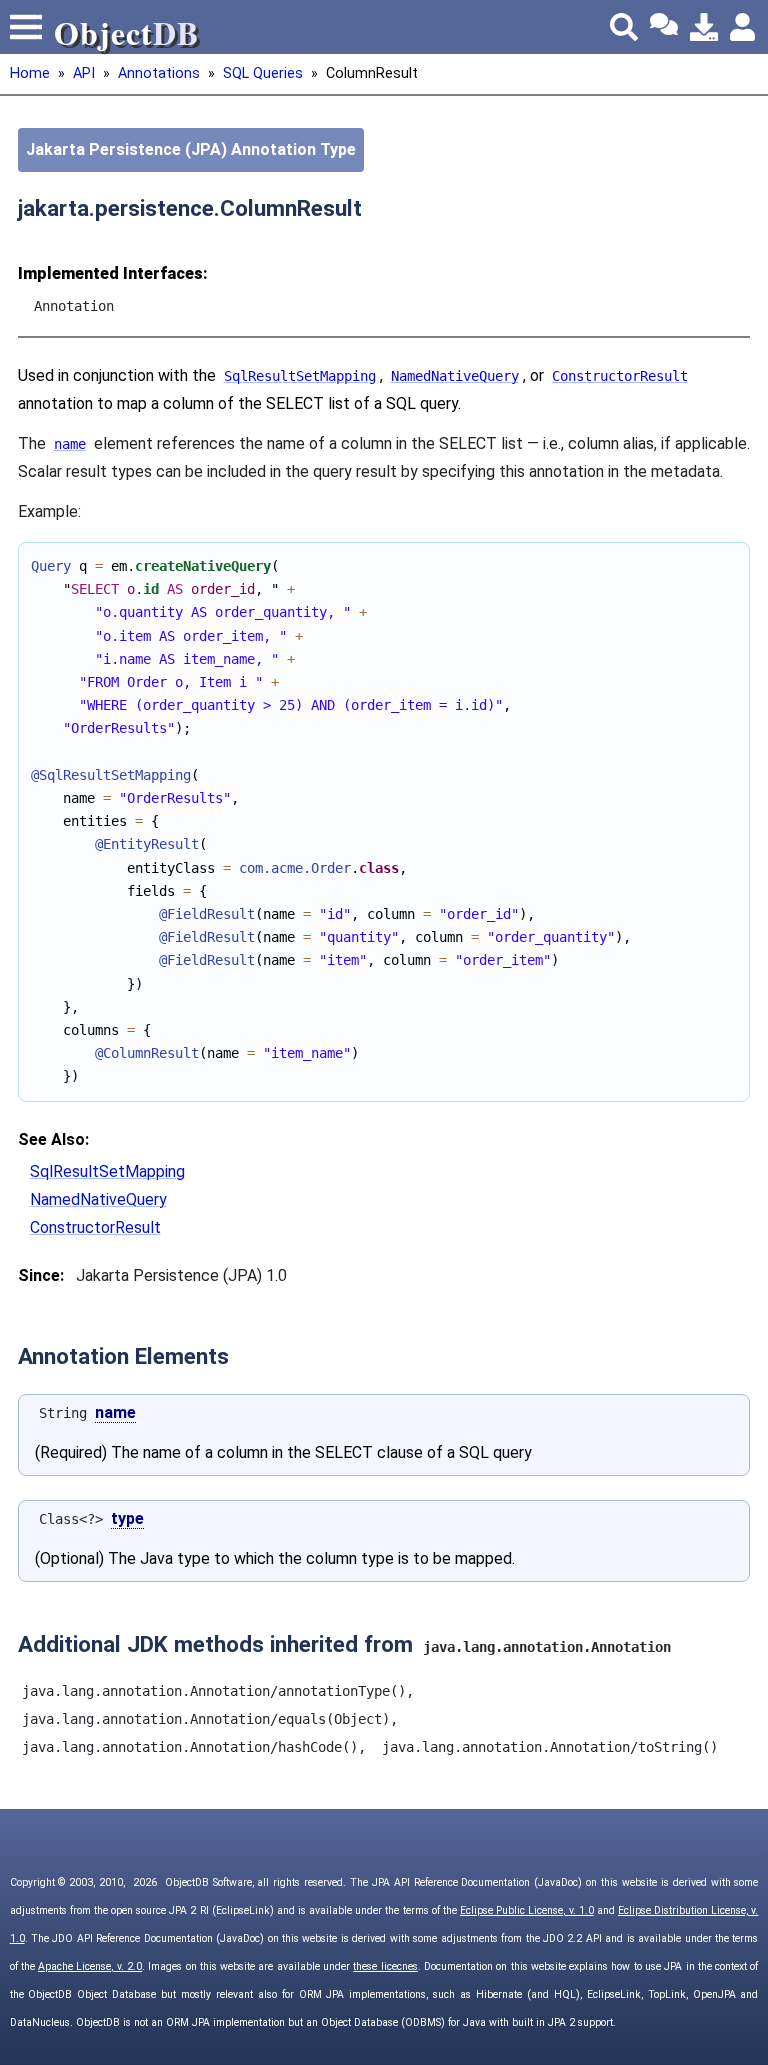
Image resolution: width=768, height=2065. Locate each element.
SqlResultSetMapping (107, 1171)
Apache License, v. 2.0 (90, 1966)
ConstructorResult (95, 1227)
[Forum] (664, 27)
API (84, 73)
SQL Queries (263, 73)
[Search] (624, 27)
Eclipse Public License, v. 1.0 (527, 1910)
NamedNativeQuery (98, 1199)
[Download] (704, 27)
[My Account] (744, 27)
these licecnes (385, 1966)
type (127, 1518)
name (115, 1412)
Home (30, 73)
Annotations (159, 73)
